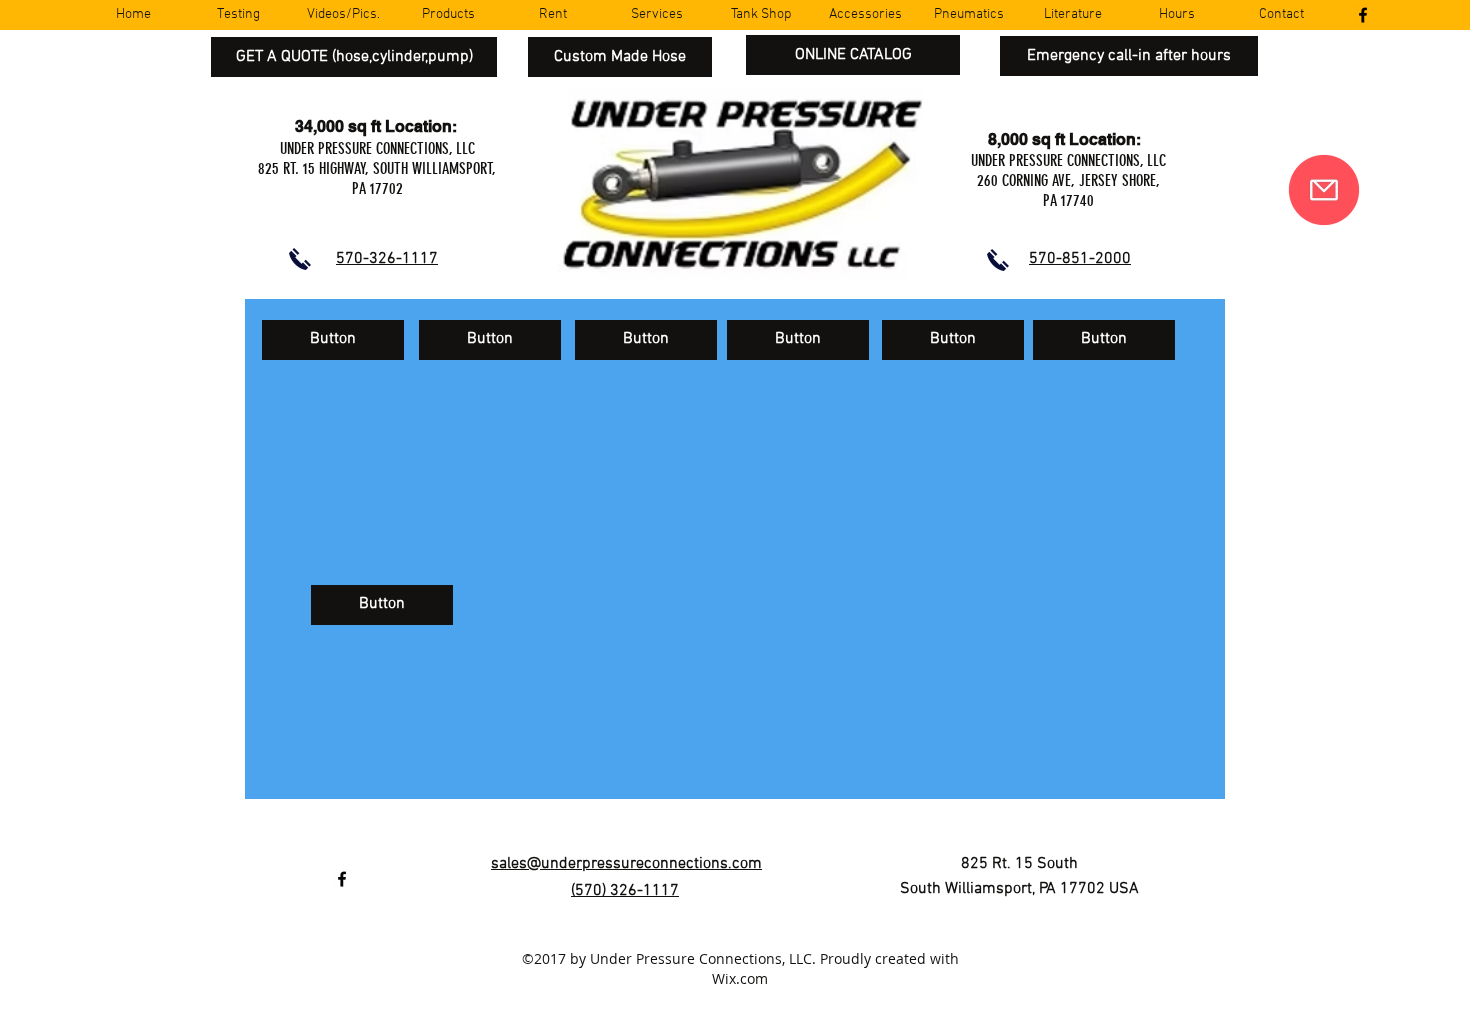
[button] (333, 340)
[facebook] (1363, 15)
